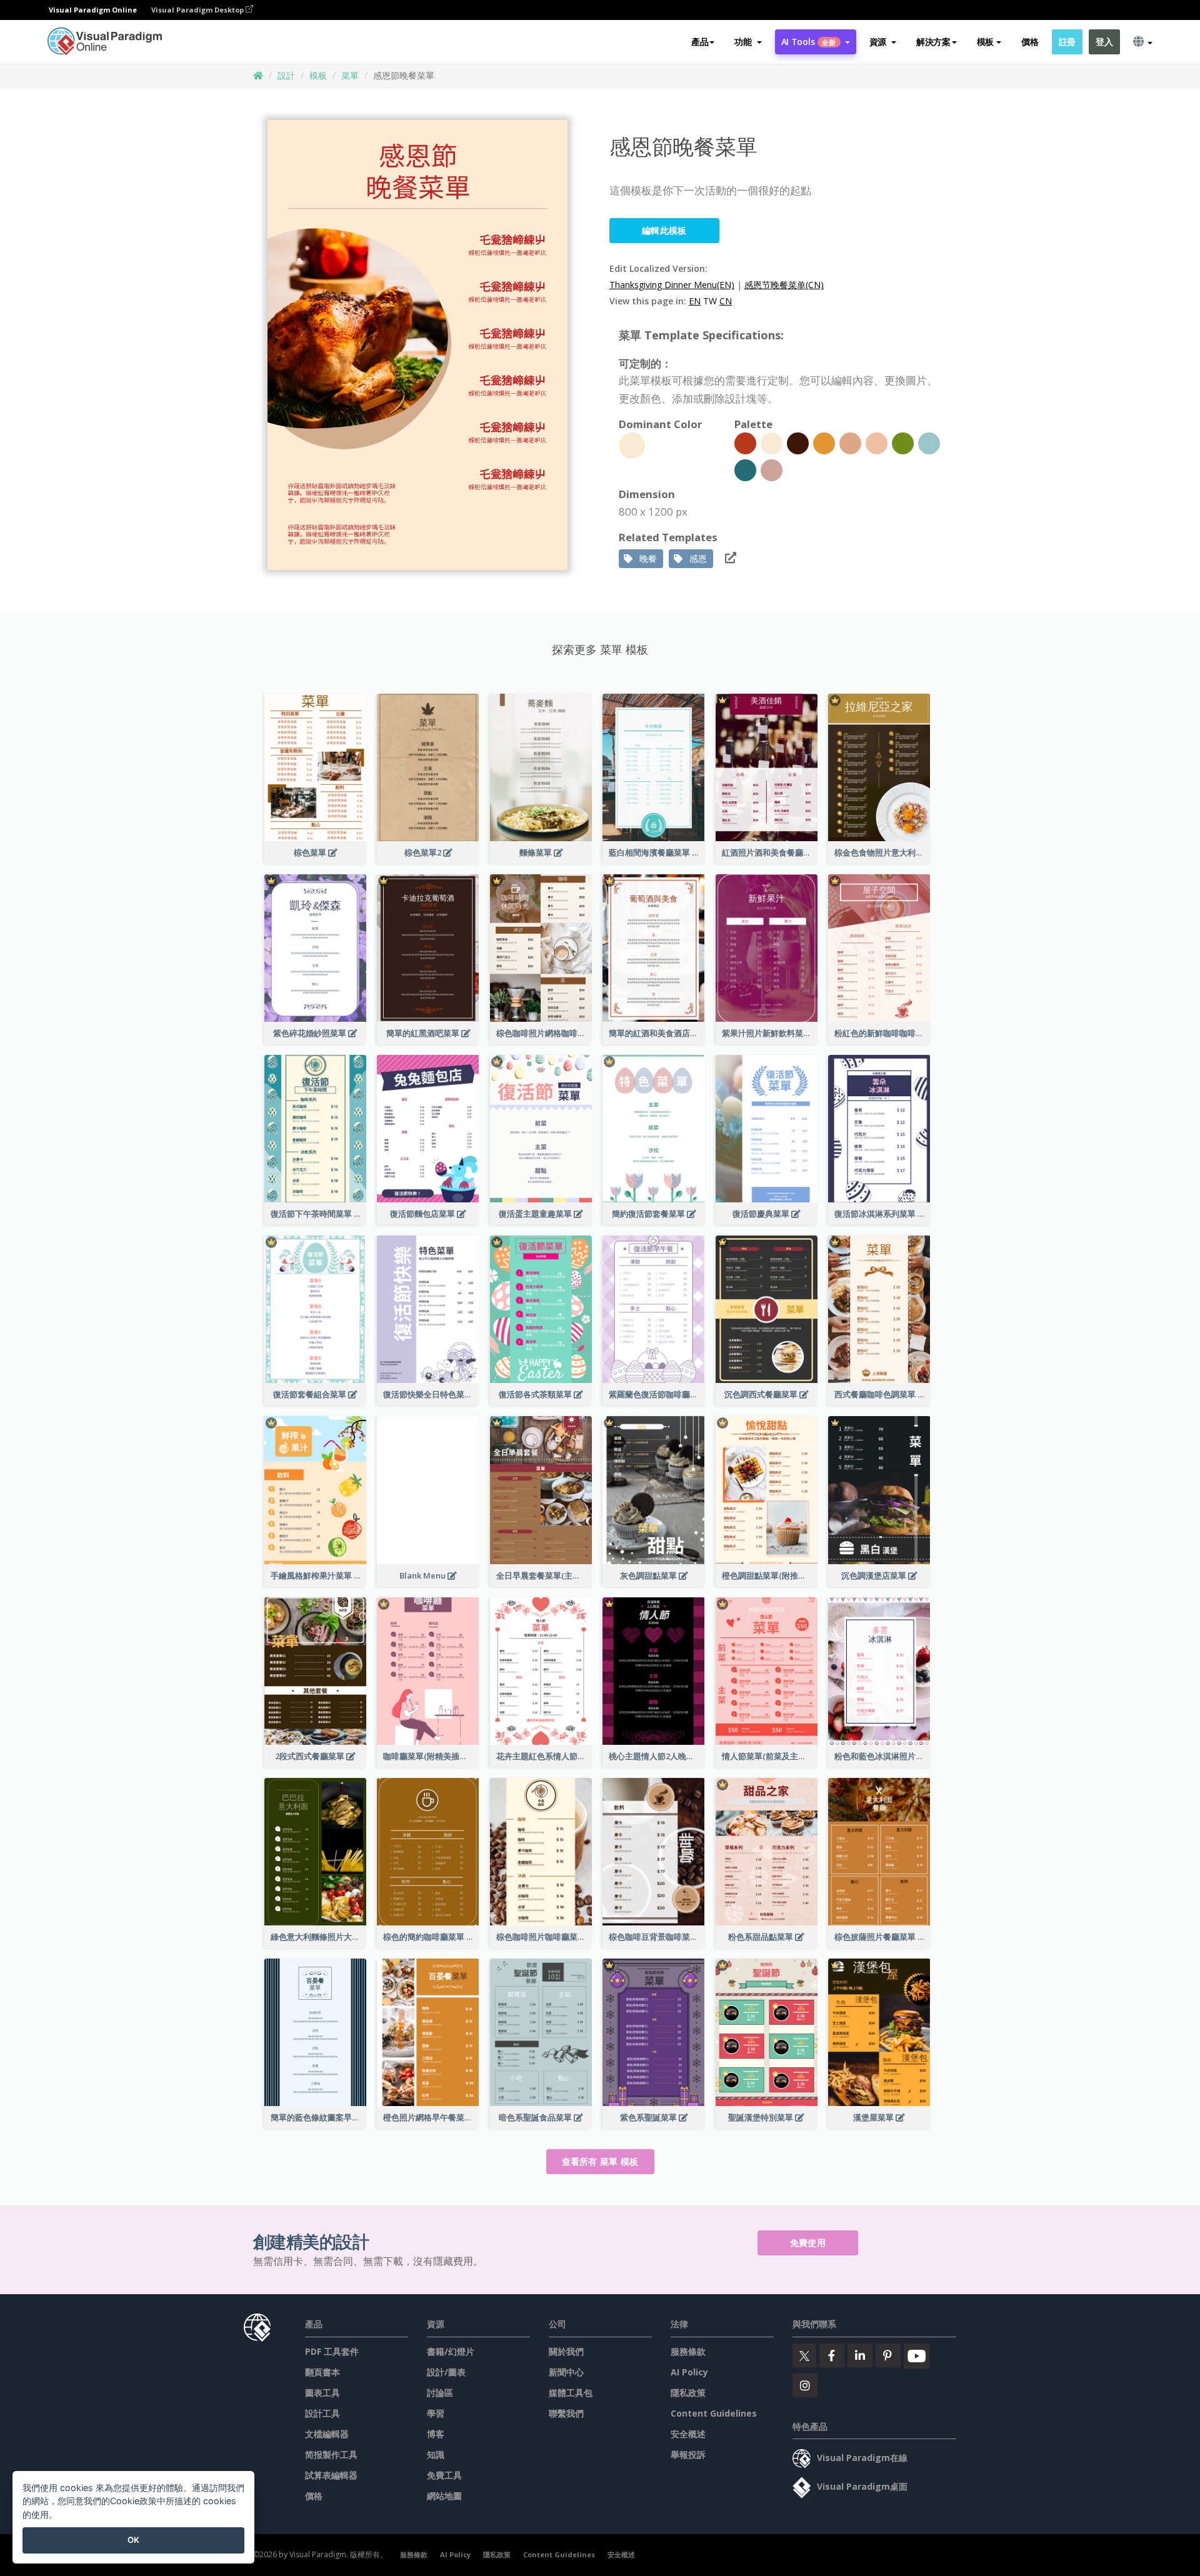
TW (710, 301)
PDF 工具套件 (332, 2351)
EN (695, 301)
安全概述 (688, 2434)
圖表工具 (322, 2393)
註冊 (1067, 42)
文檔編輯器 (327, 2434)
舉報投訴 (688, 2454)
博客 (436, 2434)
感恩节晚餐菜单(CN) (784, 285)
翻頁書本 (322, 2372)
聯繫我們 (566, 2413)
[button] (748, 42)
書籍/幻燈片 (451, 2351)
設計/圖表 (446, 2372)
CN (726, 301)
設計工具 (322, 2413)
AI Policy (689, 2372)
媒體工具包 (571, 2393)
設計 (286, 75)
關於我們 (566, 2351)
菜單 (350, 75)
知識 (436, 2454)
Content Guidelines (714, 2413)
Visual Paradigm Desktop (198, 10)
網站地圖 (444, 2496)
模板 (318, 75)
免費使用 (808, 2243)
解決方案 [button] (933, 42)
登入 (1104, 42)
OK (133, 2540)
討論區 (440, 2393)
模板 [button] (985, 42)
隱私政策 (688, 2393)
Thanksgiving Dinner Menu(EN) (672, 285)
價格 (1030, 42)
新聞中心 (566, 2372)
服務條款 (688, 2351)
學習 (436, 2413)
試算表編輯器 (331, 2475)
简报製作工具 (331, 2454)
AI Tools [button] (809, 42)
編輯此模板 (664, 230)
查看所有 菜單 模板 (600, 2161)
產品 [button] (700, 42)
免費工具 (444, 2475)
